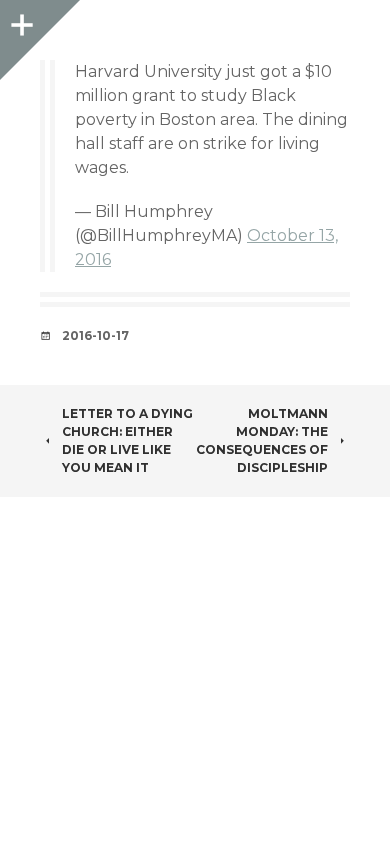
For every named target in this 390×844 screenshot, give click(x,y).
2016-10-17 (95, 335)
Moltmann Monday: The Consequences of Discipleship (262, 440)
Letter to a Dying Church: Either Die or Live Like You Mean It (127, 440)
